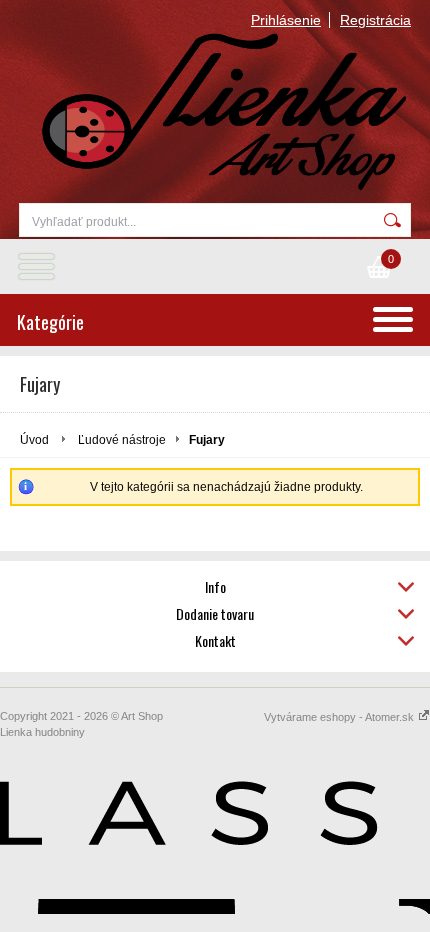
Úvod (34, 440)
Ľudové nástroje (122, 440)
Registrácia (375, 20)
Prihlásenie (286, 20)
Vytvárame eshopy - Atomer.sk (340, 717)
